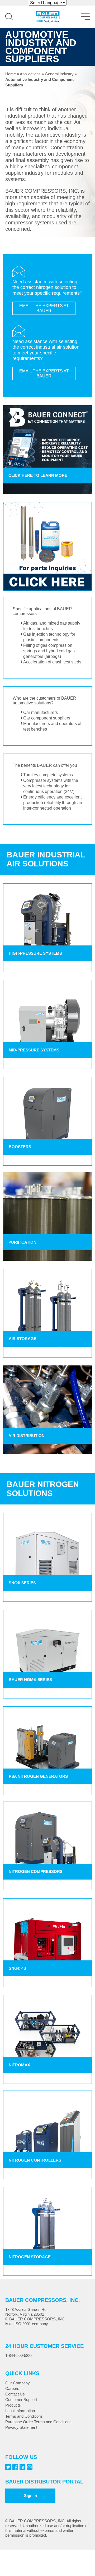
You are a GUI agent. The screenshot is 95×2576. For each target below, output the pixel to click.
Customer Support (21, 2400)
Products (13, 2405)
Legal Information (20, 2411)
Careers (12, 2388)
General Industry (59, 74)
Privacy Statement (21, 2427)
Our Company (18, 2383)
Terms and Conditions (24, 2416)
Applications (30, 74)
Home (11, 74)
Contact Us (15, 2394)
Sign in (30, 2496)
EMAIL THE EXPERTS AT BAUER (44, 308)
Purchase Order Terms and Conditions (38, 2422)
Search (9, 17)
